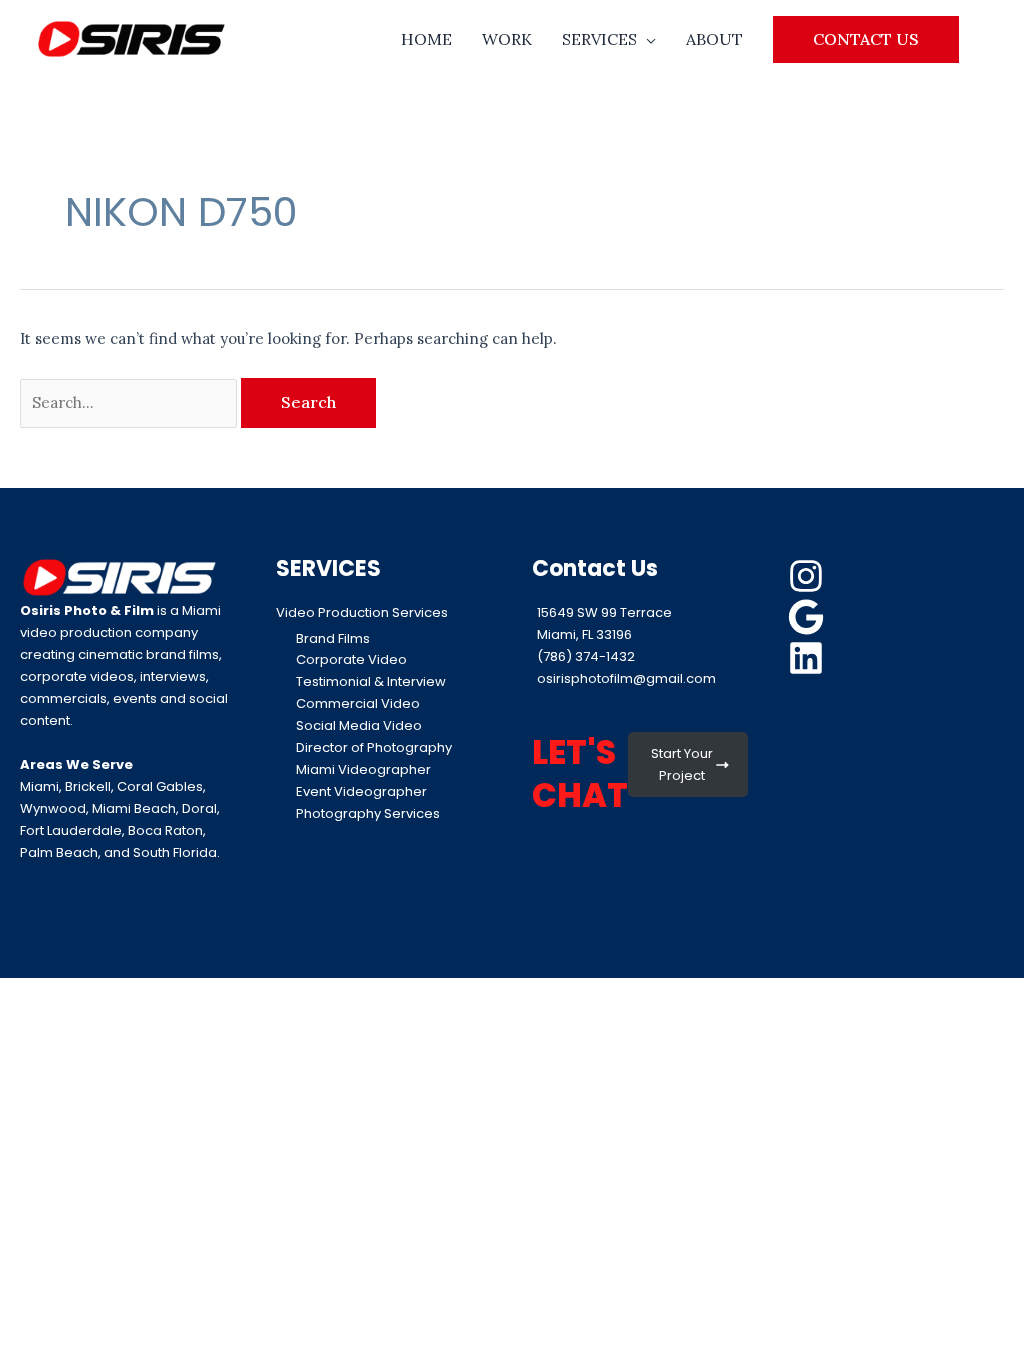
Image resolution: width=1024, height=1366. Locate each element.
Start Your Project (682, 764)
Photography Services (368, 813)
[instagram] (809, 576)
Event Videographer (361, 791)
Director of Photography (374, 747)
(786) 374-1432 (586, 656)
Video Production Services (362, 612)
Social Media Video (359, 725)
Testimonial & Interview (371, 681)
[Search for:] (130, 402)
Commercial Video (358, 703)
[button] (866, 39)
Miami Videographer (363, 769)
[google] (809, 617)
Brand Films (333, 638)
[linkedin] (809, 658)
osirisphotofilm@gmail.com (626, 678)
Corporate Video (351, 659)
